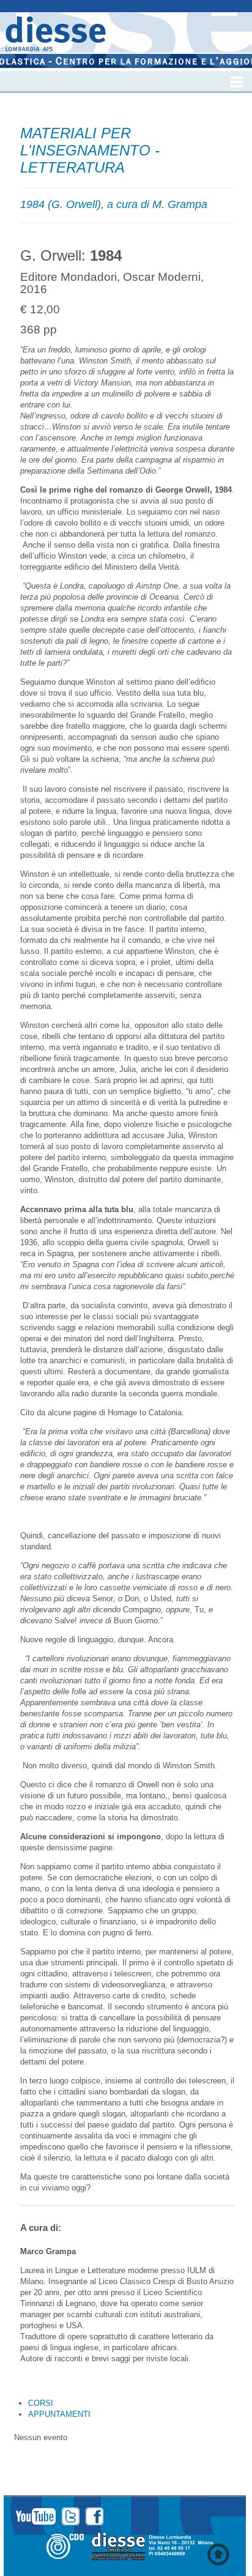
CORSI (41, 2403)
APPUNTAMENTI (59, 2414)
